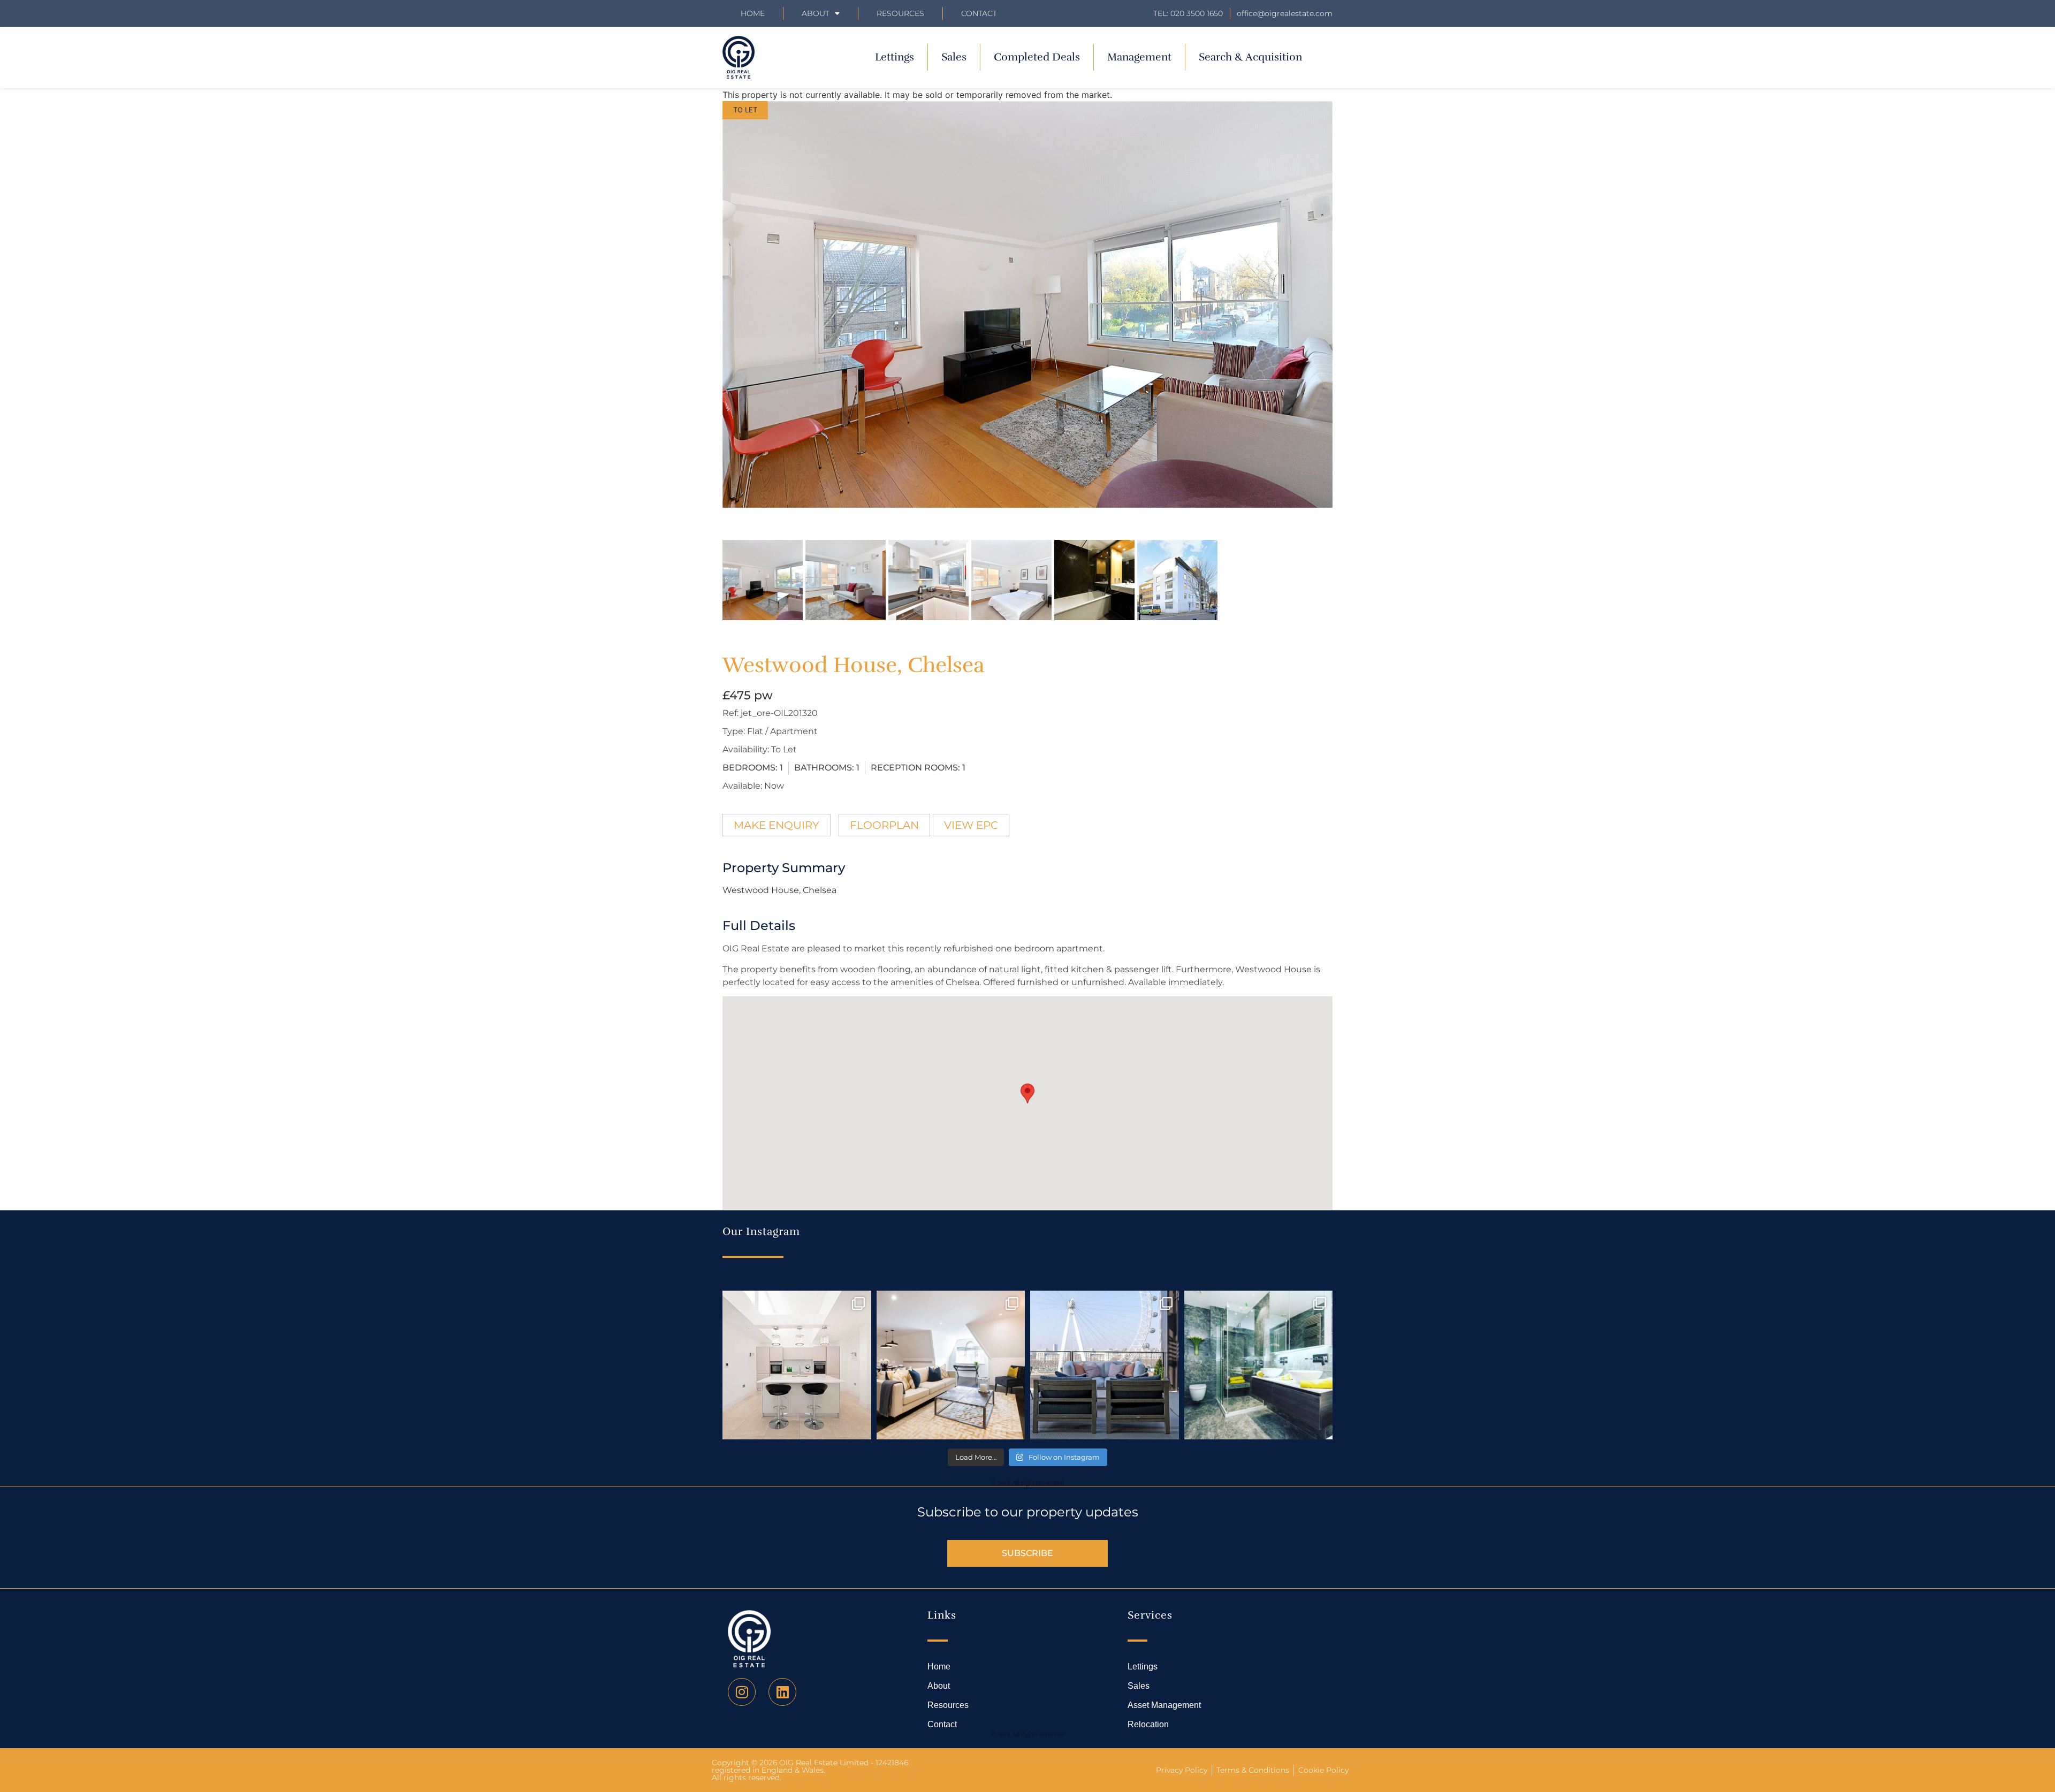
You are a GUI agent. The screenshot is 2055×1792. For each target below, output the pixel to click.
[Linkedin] (782, 1692)
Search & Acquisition (1250, 57)
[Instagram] (742, 1692)
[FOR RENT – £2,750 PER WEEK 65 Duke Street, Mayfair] (951, 1365)
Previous (706, 315)
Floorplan (884, 825)
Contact (979, 13)
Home (753, 13)
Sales (954, 57)
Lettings (895, 57)
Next (1350, 315)
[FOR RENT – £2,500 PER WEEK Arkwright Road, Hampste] (1259, 1365)
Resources (900, 13)
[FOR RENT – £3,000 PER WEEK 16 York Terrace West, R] (797, 1365)
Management (1139, 57)
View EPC (971, 825)
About (816, 13)
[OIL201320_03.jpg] (1027, 304)
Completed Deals (1037, 57)
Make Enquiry (777, 825)
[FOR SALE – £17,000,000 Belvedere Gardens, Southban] (1105, 1365)
